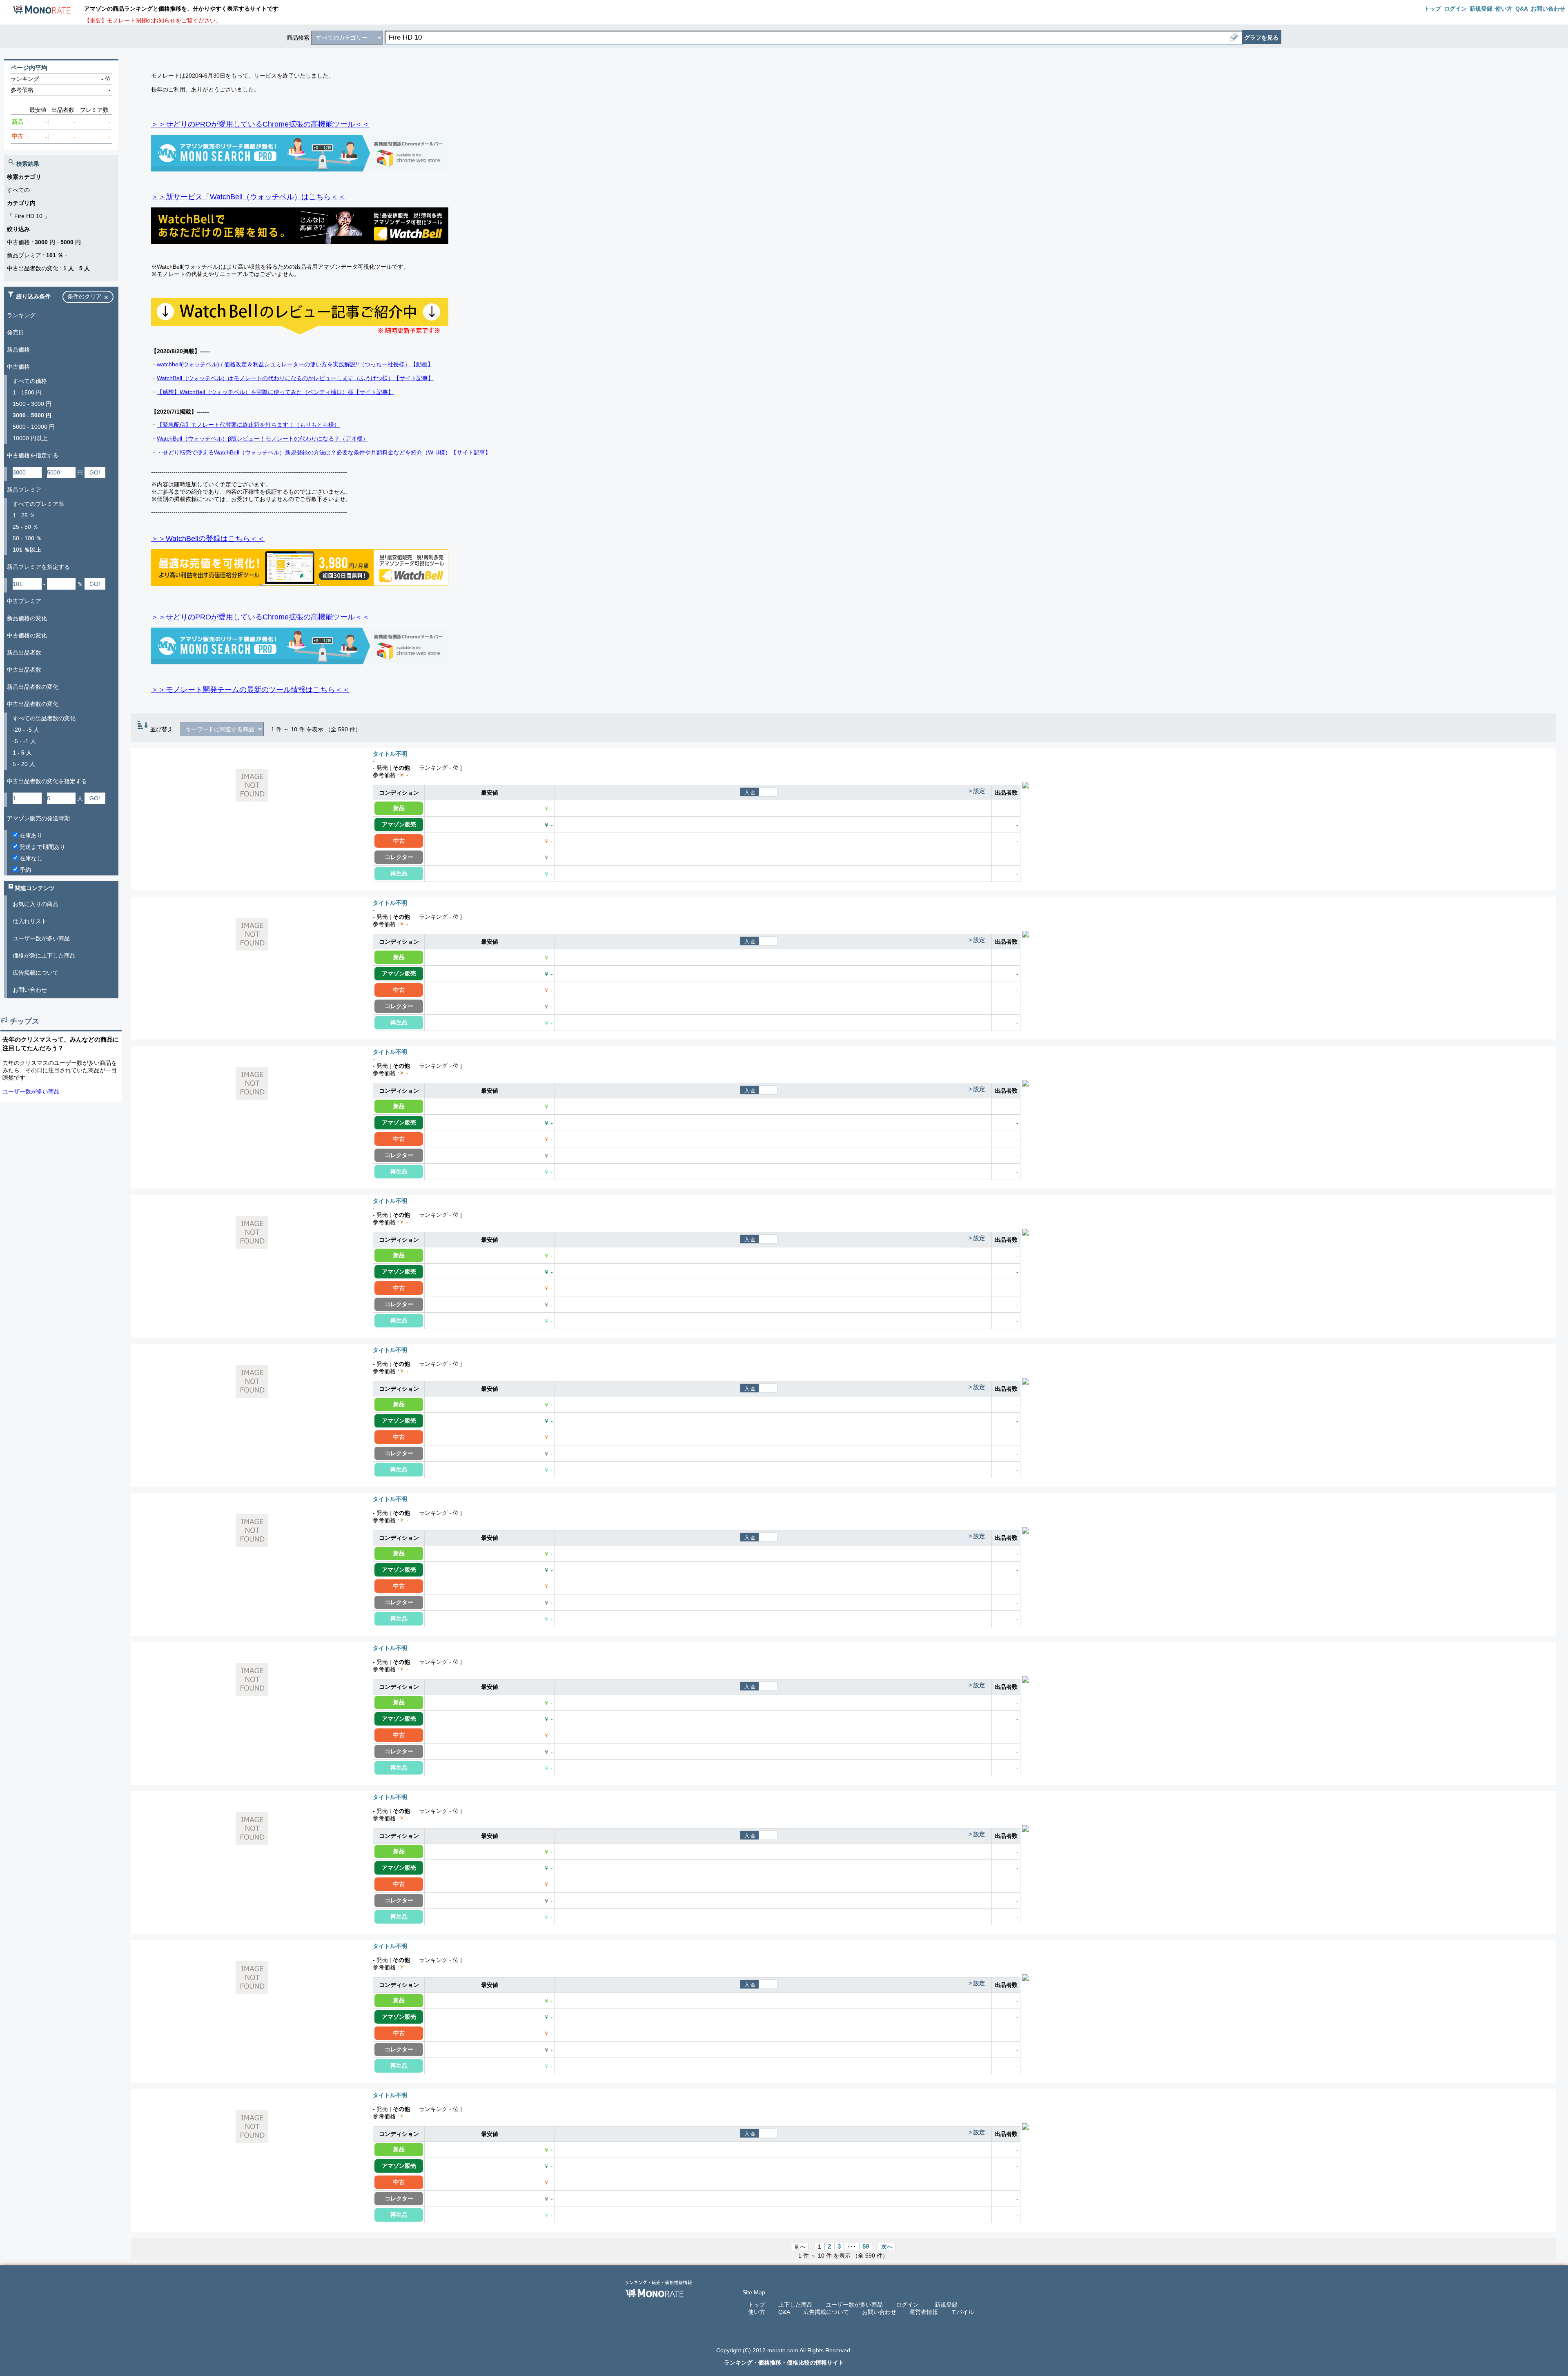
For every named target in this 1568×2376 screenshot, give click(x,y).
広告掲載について (36, 973)
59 (866, 2247)
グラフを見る (1261, 38)
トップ (757, 2305)
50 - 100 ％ (27, 538)
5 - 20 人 (24, 764)
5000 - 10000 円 (34, 427)
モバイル (962, 2312)
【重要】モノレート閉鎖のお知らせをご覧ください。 (153, 20)
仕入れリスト (30, 921)
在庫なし (30, 858)
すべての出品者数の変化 (44, 718)
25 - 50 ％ (26, 527)
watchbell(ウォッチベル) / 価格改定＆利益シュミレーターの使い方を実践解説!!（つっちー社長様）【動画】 (295, 364)
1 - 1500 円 (27, 392)
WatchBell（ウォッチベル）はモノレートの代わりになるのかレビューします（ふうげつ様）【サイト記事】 (295, 378)
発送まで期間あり (42, 847)
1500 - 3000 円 (32, 404)
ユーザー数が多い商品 (41, 938)
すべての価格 (30, 381)
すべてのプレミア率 (38, 504)
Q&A (784, 2312)
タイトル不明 (390, 754)
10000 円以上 (30, 438)
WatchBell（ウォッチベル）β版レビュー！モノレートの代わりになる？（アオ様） (263, 439)
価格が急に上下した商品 (44, 955)
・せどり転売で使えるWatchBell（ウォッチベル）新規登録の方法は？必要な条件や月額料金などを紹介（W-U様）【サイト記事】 (324, 452)
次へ (887, 2247)
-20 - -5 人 (26, 730)
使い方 (757, 2312)
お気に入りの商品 (36, 904)
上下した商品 (795, 2305)
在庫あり (30, 835)
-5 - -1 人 (24, 741)
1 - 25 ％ (24, 515)
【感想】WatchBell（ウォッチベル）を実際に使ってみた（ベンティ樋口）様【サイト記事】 (275, 392)
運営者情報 (924, 2312)
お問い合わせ (30, 990)
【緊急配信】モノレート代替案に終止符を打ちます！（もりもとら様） (248, 425)
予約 (24, 870)
